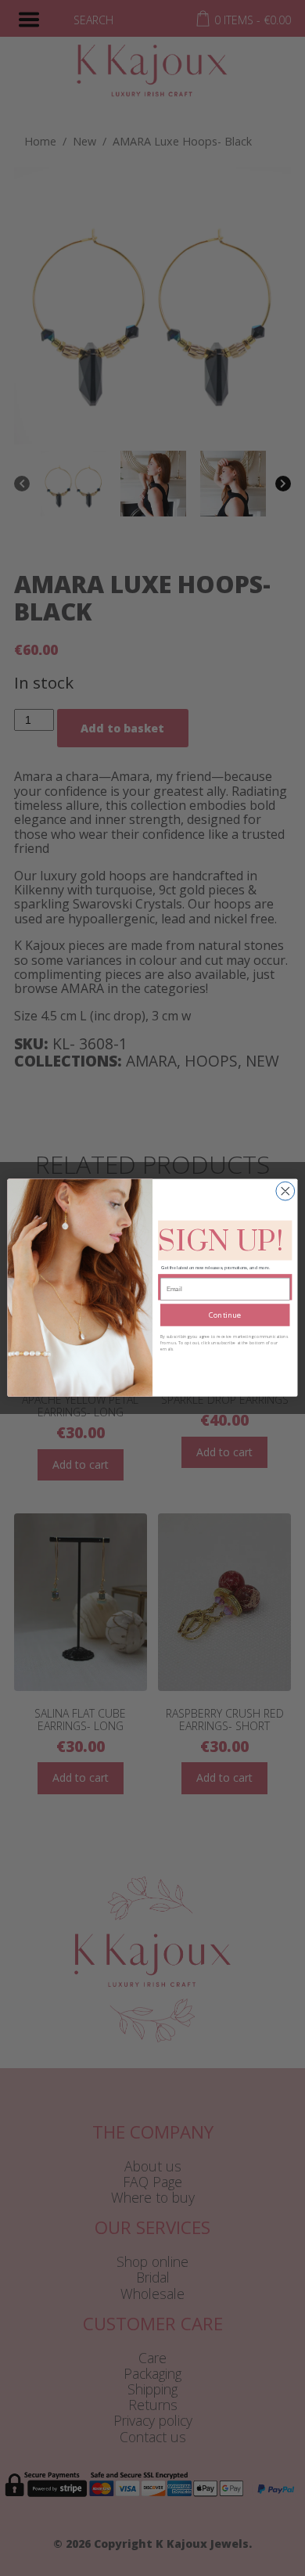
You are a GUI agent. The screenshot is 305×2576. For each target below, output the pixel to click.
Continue (225, 1315)
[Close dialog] (285, 1192)
